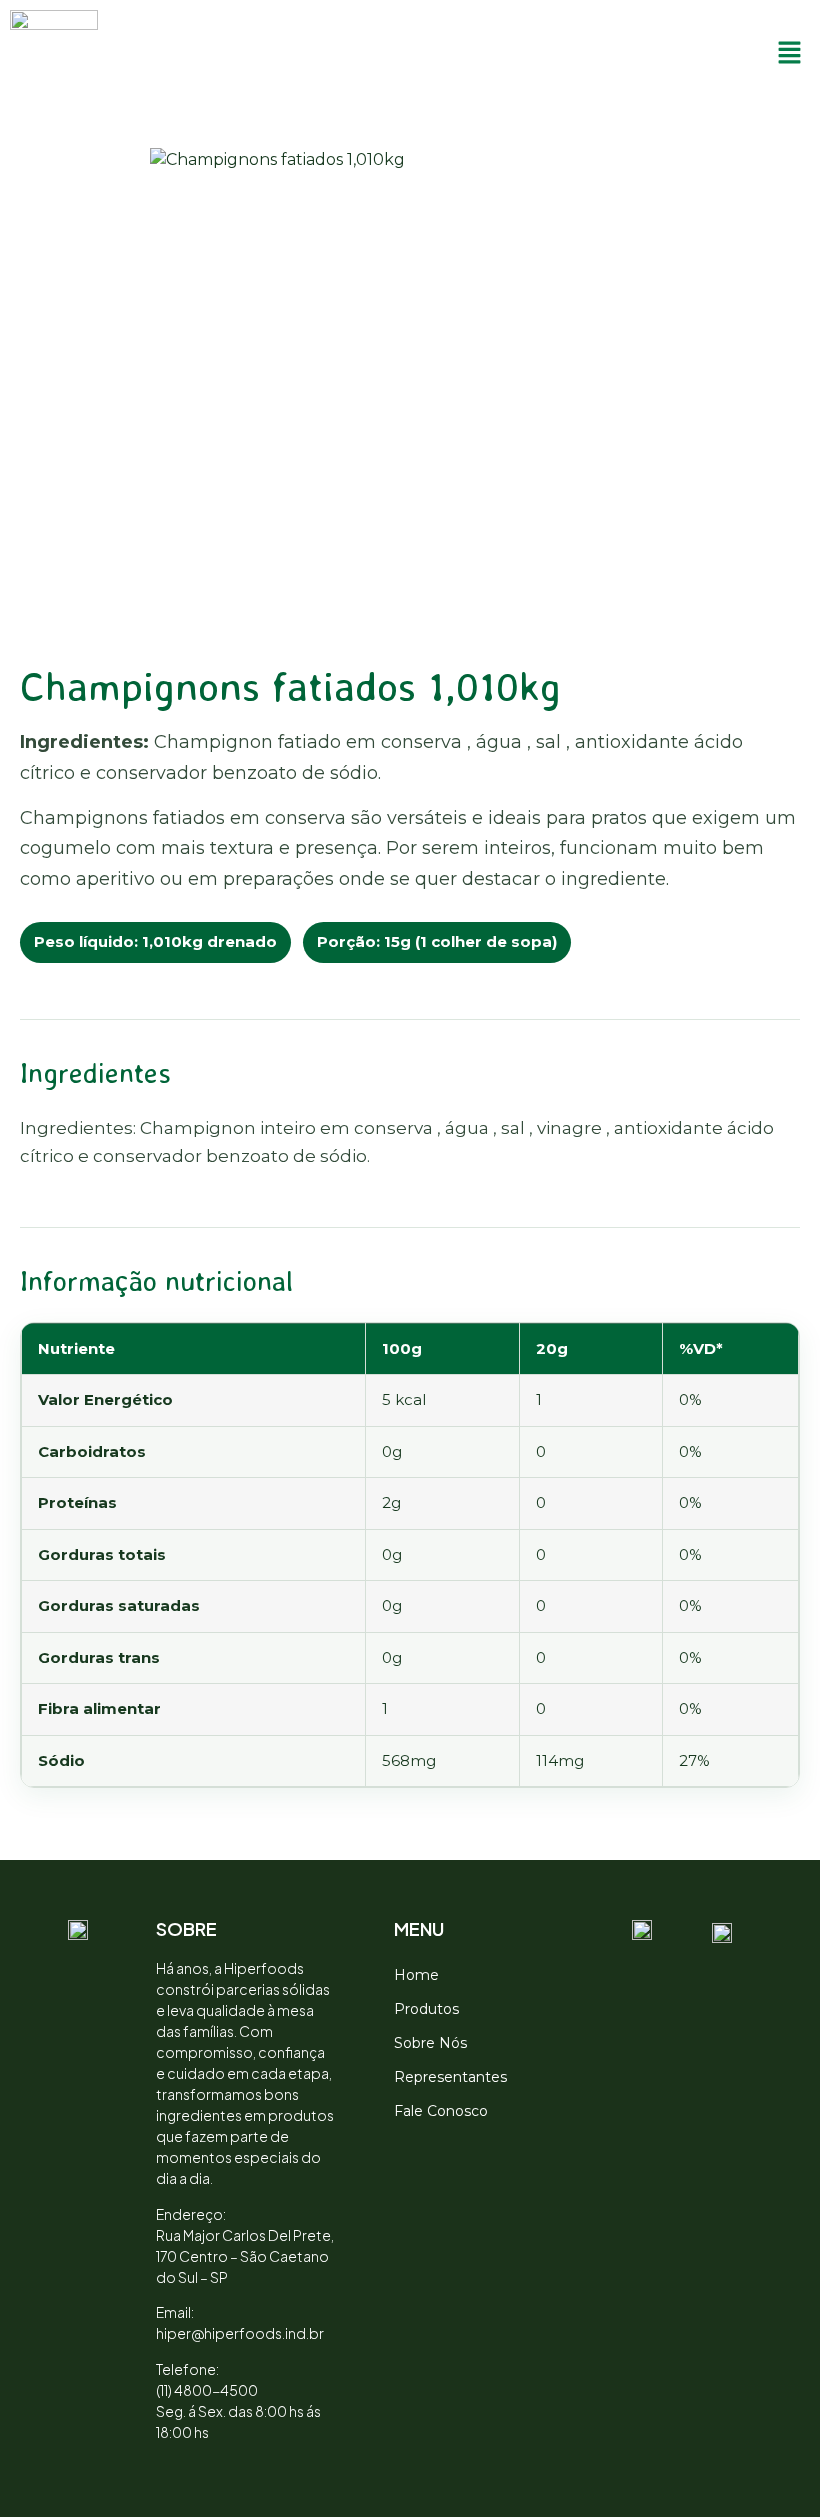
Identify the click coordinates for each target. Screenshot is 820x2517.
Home (416, 1975)
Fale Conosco (441, 2111)
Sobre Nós (430, 2043)
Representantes (450, 2077)
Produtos (426, 2009)
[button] (790, 53)
